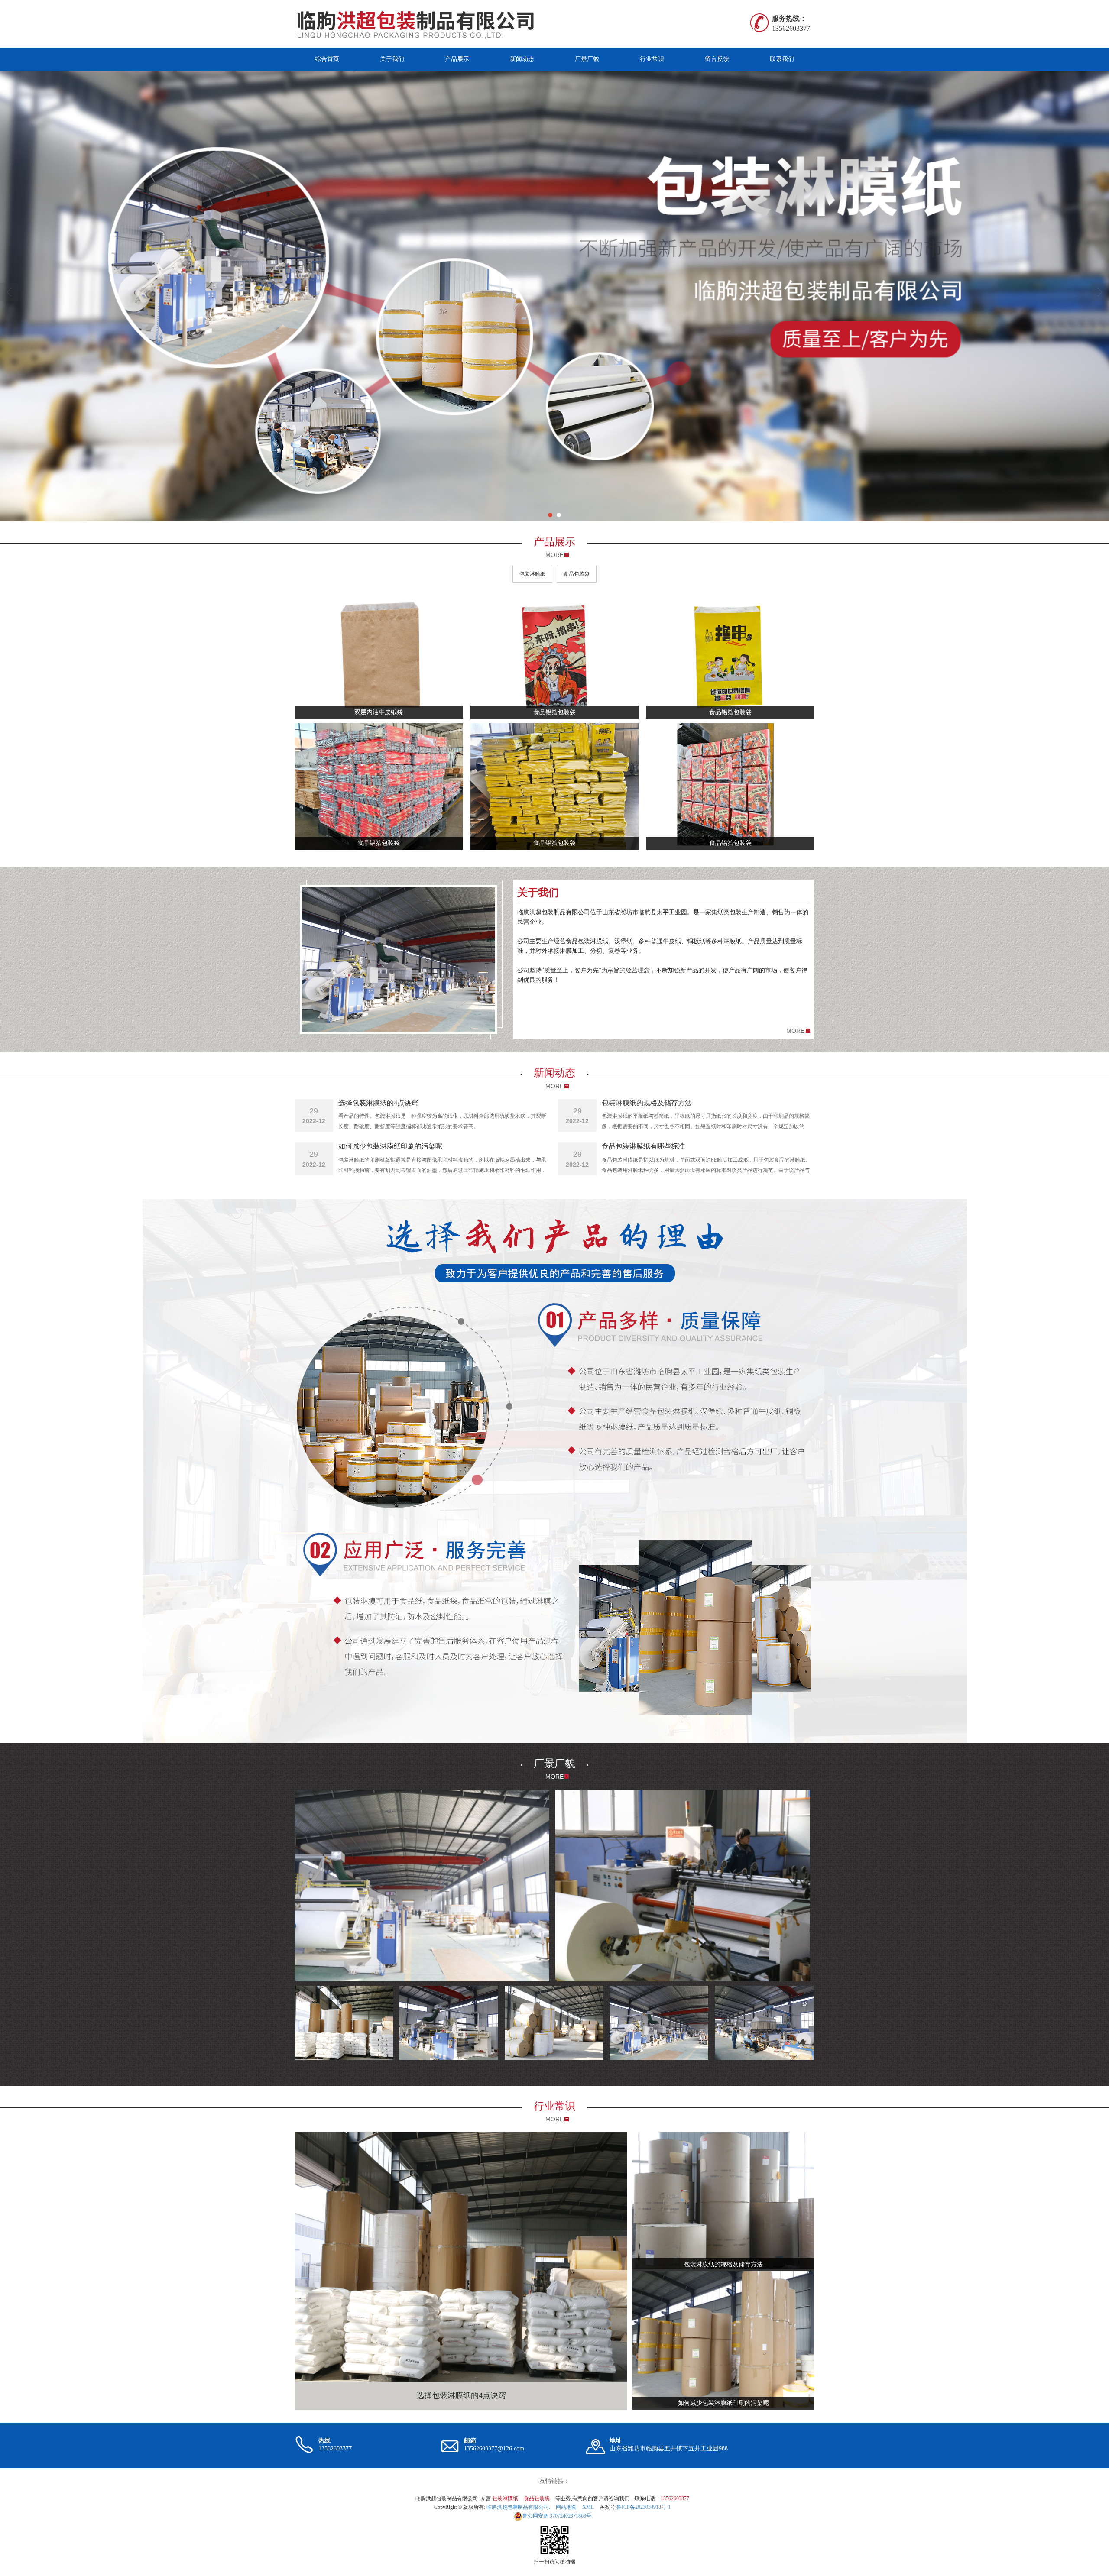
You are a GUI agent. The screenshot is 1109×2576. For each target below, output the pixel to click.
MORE (554, 555)
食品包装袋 (577, 574)
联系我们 (782, 59)
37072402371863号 (557, 2516)
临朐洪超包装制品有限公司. (518, 2507)
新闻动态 (522, 59)
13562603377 (675, 2498)
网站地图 (566, 2507)
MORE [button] (795, 1031)
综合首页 (327, 59)
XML (588, 2507)
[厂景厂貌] (422, 1886)
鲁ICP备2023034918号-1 (644, 2507)
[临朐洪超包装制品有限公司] (421, 24)
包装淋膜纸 (532, 574)
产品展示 (457, 59)
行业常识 (652, 59)
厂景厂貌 (587, 59)
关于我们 (392, 59)
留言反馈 (717, 59)
